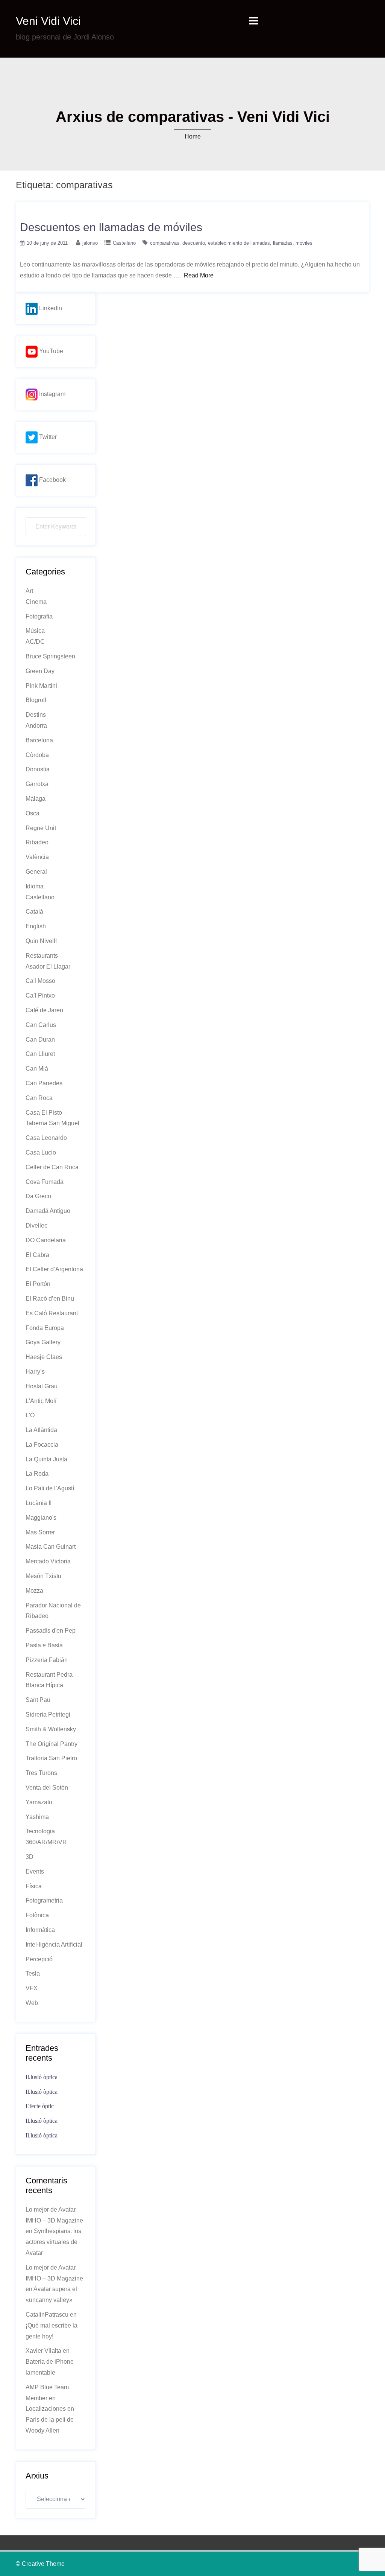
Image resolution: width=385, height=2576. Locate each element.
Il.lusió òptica (42, 2077)
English (36, 926)
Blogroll (36, 700)
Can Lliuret (40, 1054)
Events (35, 1871)
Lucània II (39, 1503)
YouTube (50, 351)
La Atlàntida (41, 1430)
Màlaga (36, 799)
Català (34, 912)
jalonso (90, 243)
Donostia (38, 769)
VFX (32, 1988)
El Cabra (37, 1255)
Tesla (33, 1974)
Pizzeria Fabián (47, 1660)
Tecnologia (40, 1831)
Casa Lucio (41, 1152)
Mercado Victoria (48, 1561)
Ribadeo (37, 842)
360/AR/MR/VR (46, 1842)
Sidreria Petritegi (48, 1715)
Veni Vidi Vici (48, 21)
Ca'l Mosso (40, 981)
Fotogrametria (44, 1900)
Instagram (52, 394)
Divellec (36, 1226)
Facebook (52, 480)
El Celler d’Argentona (54, 1269)
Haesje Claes (44, 1357)
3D (30, 1857)
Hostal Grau (42, 1386)
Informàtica (40, 1930)
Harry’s (35, 1372)
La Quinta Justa (46, 1459)
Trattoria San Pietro (51, 1758)
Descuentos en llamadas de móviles (111, 227)
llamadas (283, 243)
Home (193, 136)
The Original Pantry (52, 1744)
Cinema (36, 602)
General (36, 872)
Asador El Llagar (48, 967)
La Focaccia (42, 1445)
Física (34, 1886)
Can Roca (39, 1098)
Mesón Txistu (43, 1576)
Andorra (36, 726)
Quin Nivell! (41, 941)
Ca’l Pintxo (40, 996)
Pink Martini (41, 686)
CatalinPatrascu (47, 2315)
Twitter (47, 437)
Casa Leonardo (46, 1138)
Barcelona (39, 740)
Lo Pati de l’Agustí (50, 1488)
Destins (36, 715)
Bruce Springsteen (50, 656)
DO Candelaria (46, 1240)
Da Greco (38, 1196)
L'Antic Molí (41, 1401)
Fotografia (39, 616)
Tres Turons (41, 1773)
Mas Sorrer (40, 1532)
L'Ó (30, 1415)
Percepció (39, 1959)
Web (32, 2003)
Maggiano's (41, 1518)
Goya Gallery (43, 1342)
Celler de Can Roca (52, 1167)
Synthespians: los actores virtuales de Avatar (53, 2242)
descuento (194, 243)
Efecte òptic (40, 2106)
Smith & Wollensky (51, 1729)
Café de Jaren (44, 1010)
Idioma (35, 886)
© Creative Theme (40, 2564)
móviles (304, 243)
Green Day (40, 671)
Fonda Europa (45, 1328)
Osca (33, 813)
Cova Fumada (45, 1182)
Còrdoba (37, 755)
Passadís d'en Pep (51, 1631)
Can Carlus (41, 1025)
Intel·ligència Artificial (54, 1945)
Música (35, 631)
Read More (199, 275)
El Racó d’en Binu (50, 1299)
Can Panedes (44, 1083)
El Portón (38, 1284)
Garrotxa (37, 784)
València (37, 857)
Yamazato (39, 1802)
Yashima (37, 1817)
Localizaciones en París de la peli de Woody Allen (50, 2420)
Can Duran (40, 1040)
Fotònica (37, 1915)
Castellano (124, 243)
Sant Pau (38, 1700)
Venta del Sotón (47, 1788)
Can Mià (37, 1069)
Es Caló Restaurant (52, 1313)
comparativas (165, 243)
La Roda (37, 1474)
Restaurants (42, 956)
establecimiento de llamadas (239, 243)
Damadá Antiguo (48, 1211)
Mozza (34, 1591)
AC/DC (35, 642)
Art (29, 591)
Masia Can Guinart (51, 1547)
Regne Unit (41, 828)
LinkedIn (50, 308)
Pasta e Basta (44, 1645)
